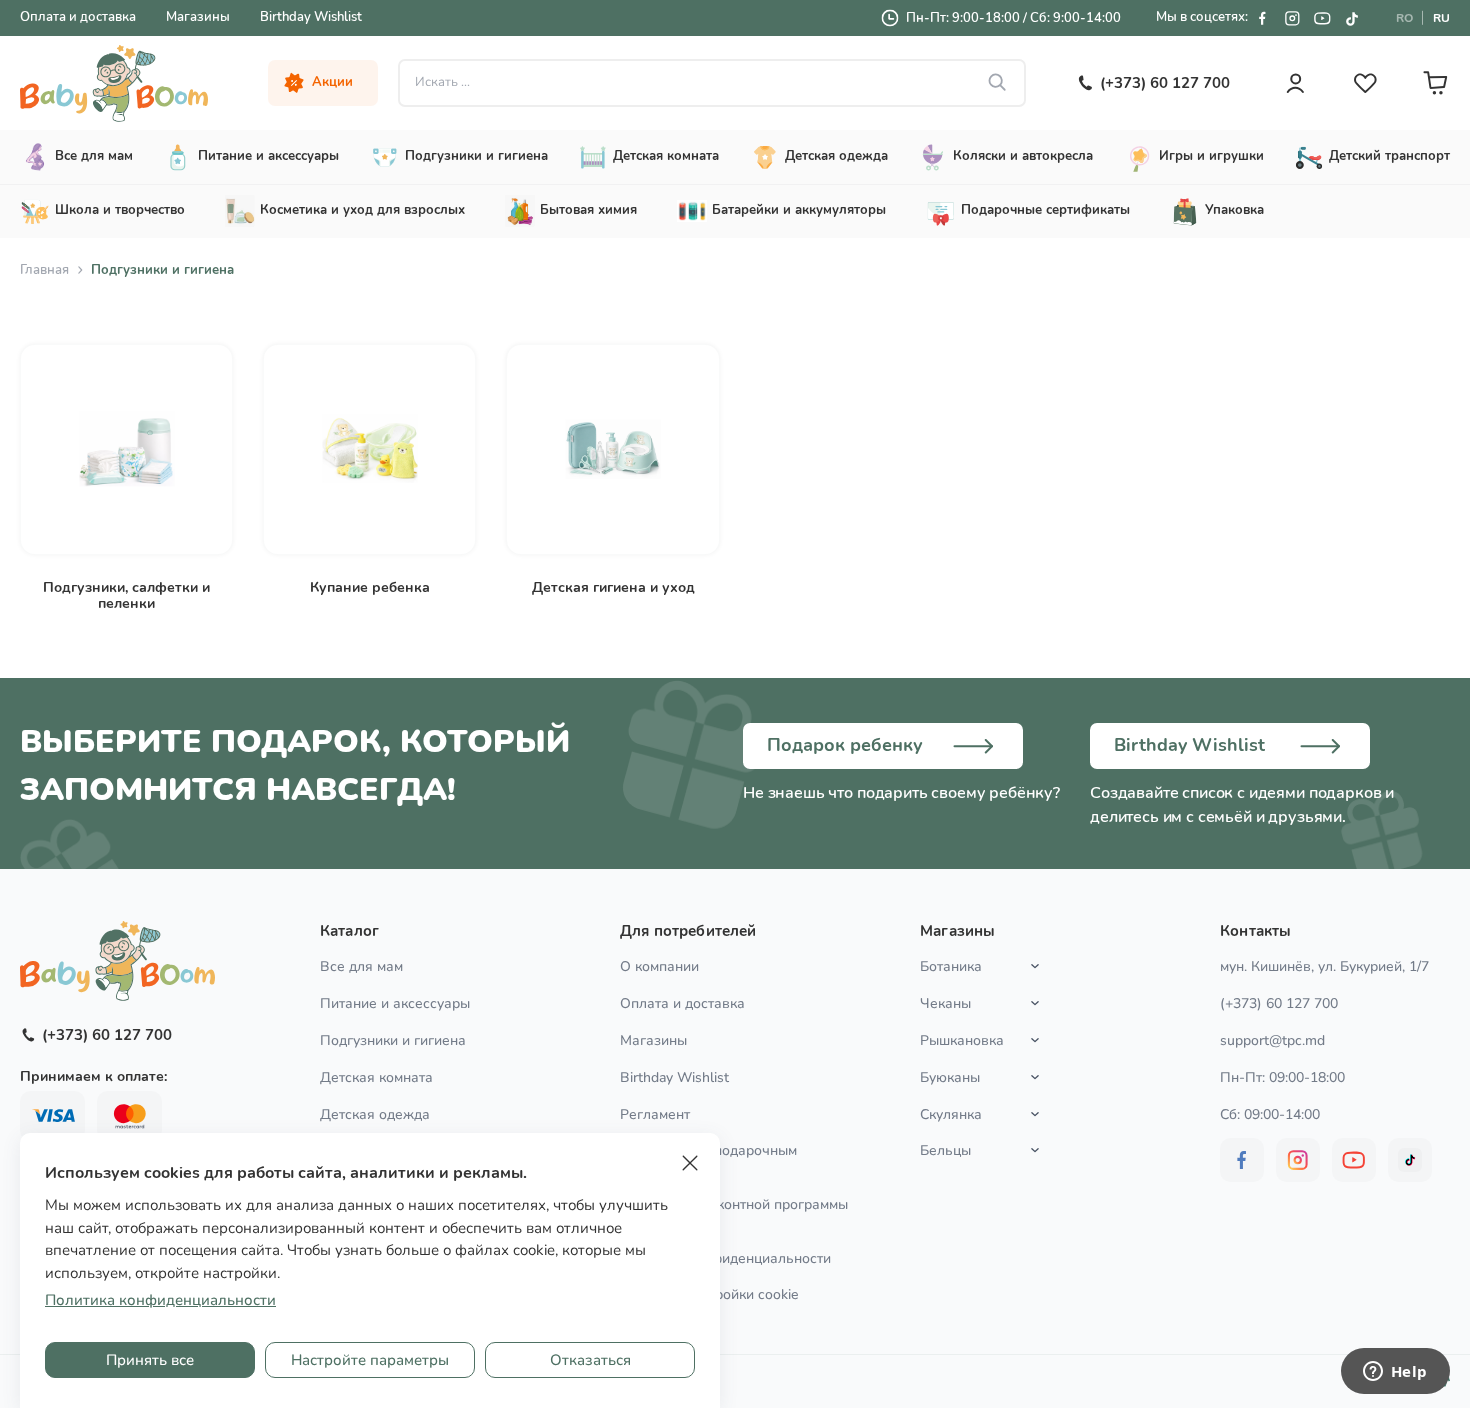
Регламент (655, 1114)
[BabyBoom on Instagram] (1292, 18)
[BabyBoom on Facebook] (1262, 18)
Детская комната (376, 1077)
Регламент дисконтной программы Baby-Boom (734, 1213)
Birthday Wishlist (311, 17)
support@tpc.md (1272, 1040)
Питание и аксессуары (395, 1003)
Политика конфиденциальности (725, 1258)
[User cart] (1435, 83)
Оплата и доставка (78, 17)
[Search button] (998, 83)
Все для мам (361, 966)
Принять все (150, 1360)
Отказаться (590, 1360)
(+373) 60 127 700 (1279, 1003)
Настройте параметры (370, 1360)
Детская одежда (375, 1114)
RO (1404, 18)
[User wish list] (1365, 83)
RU (1441, 18)
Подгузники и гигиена (393, 1040)
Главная (44, 270)
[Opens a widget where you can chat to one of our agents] (1395, 1373)
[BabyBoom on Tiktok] (1352, 18)
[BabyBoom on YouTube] (1322, 18)
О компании (659, 966)
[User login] (1295, 83)
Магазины (198, 17)
